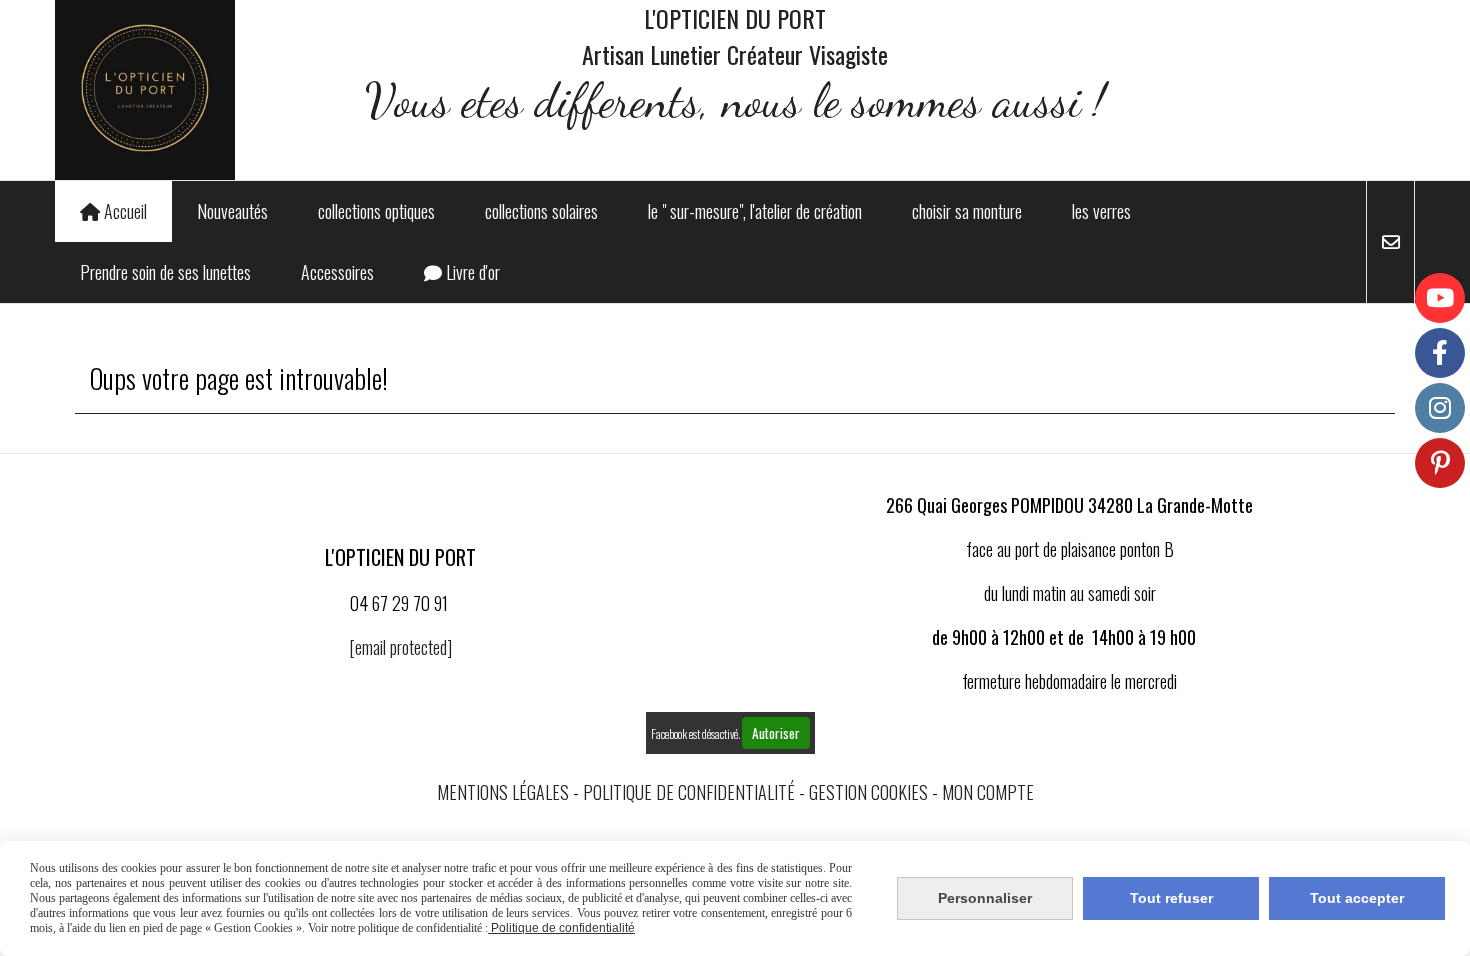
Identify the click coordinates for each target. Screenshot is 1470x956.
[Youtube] (1440, 298)
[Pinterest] (1440, 463)
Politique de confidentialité (689, 792)
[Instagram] (1440, 408)
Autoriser (776, 733)
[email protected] (400, 647)
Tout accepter (1357, 898)
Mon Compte (988, 792)
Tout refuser (1171, 898)
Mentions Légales (503, 792)
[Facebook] (1440, 353)
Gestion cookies (868, 792)
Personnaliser (985, 898)
